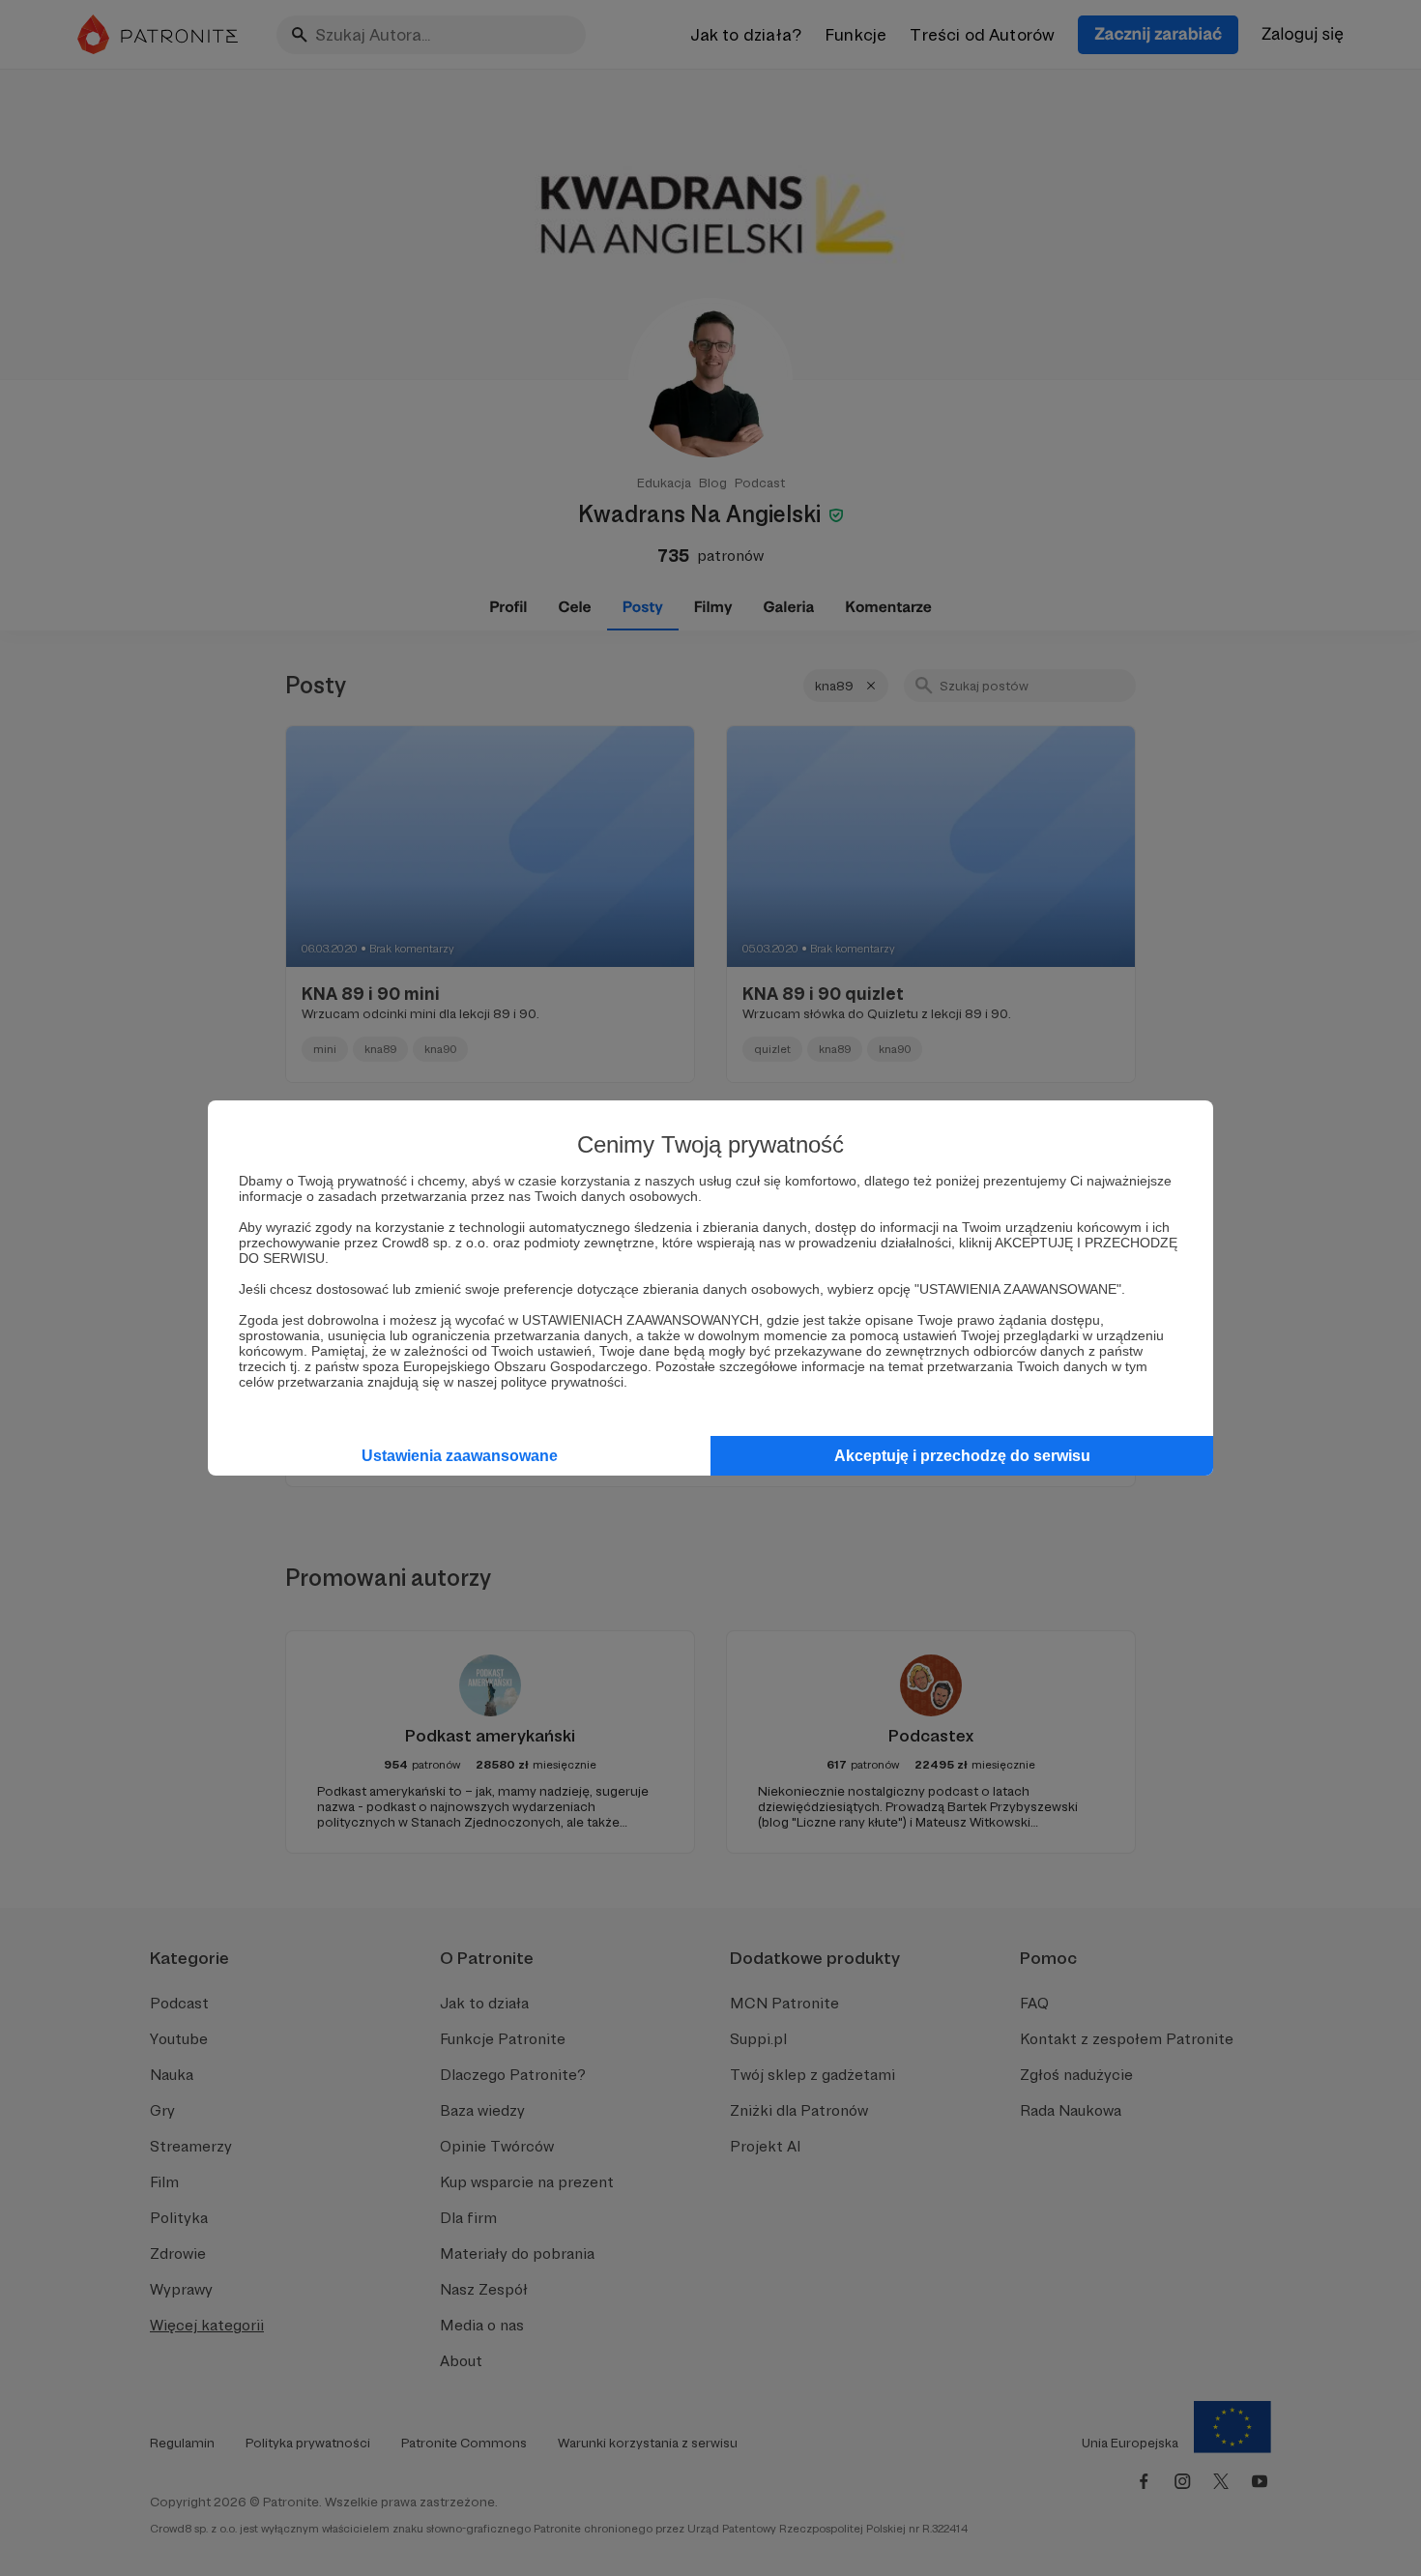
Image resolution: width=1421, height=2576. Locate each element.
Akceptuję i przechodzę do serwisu (962, 1456)
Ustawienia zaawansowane (460, 1456)
